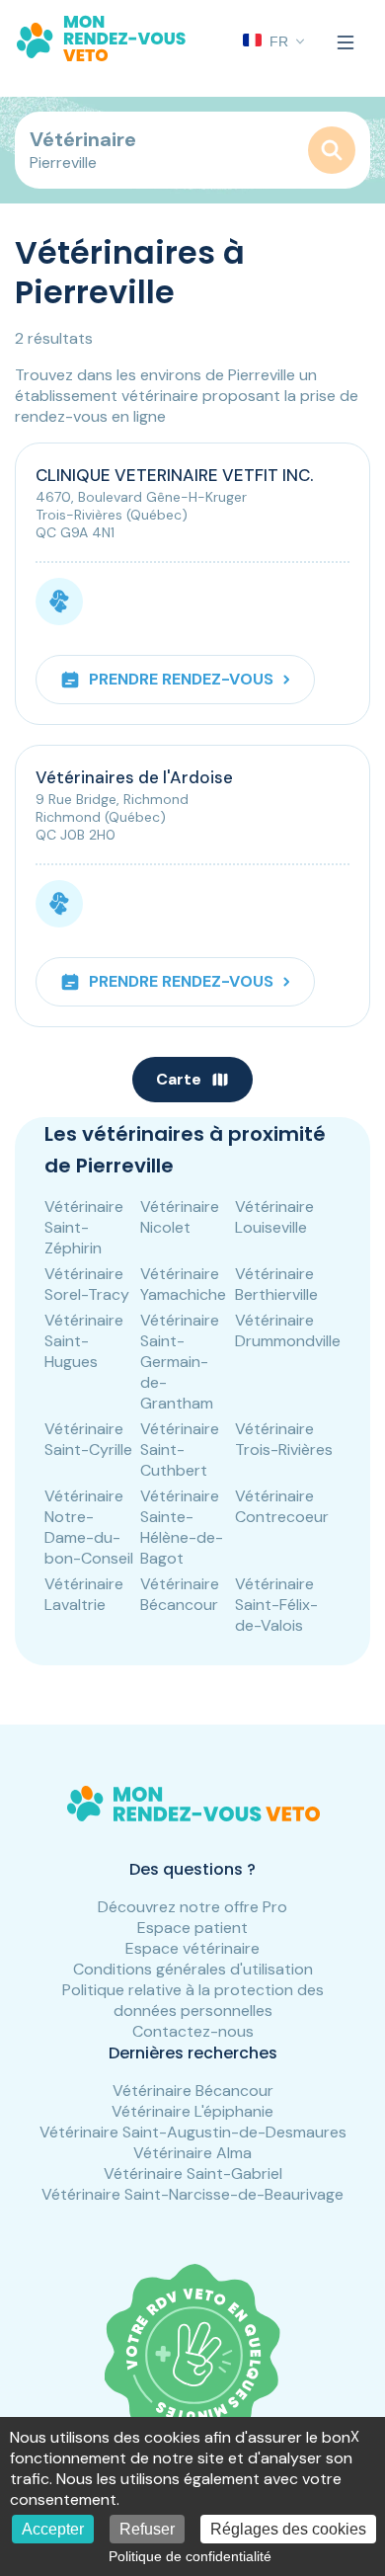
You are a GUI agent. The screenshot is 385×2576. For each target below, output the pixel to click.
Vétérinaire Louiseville (274, 1217)
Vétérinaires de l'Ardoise (134, 777)
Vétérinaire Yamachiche (183, 1284)
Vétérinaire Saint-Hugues (84, 1341)
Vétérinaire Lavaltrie (84, 1594)
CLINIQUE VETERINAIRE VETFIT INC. (174, 475)
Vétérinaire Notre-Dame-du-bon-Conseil (89, 1527)
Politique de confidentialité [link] (190, 2556)
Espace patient (192, 1928)
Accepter (53, 2529)
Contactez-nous (193, 2031)
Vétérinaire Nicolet (180, 1217)
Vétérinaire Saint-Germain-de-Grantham (180, 1362)
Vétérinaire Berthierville (276, 1284)
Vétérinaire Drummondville (288, 1330)
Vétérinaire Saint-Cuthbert (180, 1449)
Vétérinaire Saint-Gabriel (193, 2173)
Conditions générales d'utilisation (193, 1969)
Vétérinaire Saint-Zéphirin (84, 1227)
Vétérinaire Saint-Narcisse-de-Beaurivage (192, 2194)
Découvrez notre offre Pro (192, 1907)
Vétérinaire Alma (192, 2153)
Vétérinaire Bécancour (180, 1594)
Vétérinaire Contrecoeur (282, 1506)
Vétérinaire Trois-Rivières (284, 1439)
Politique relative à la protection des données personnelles (193, 2000)
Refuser (147, 2529)
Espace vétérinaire (192, 1948)
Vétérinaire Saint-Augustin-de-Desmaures (193, 2132)
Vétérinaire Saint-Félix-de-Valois (276, 1605)
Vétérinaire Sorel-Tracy (87, 1284)
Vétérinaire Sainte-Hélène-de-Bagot (182, 1527)
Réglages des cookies (288, 2529)
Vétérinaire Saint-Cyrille (88, 1439)
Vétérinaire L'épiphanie (192, 2111)
